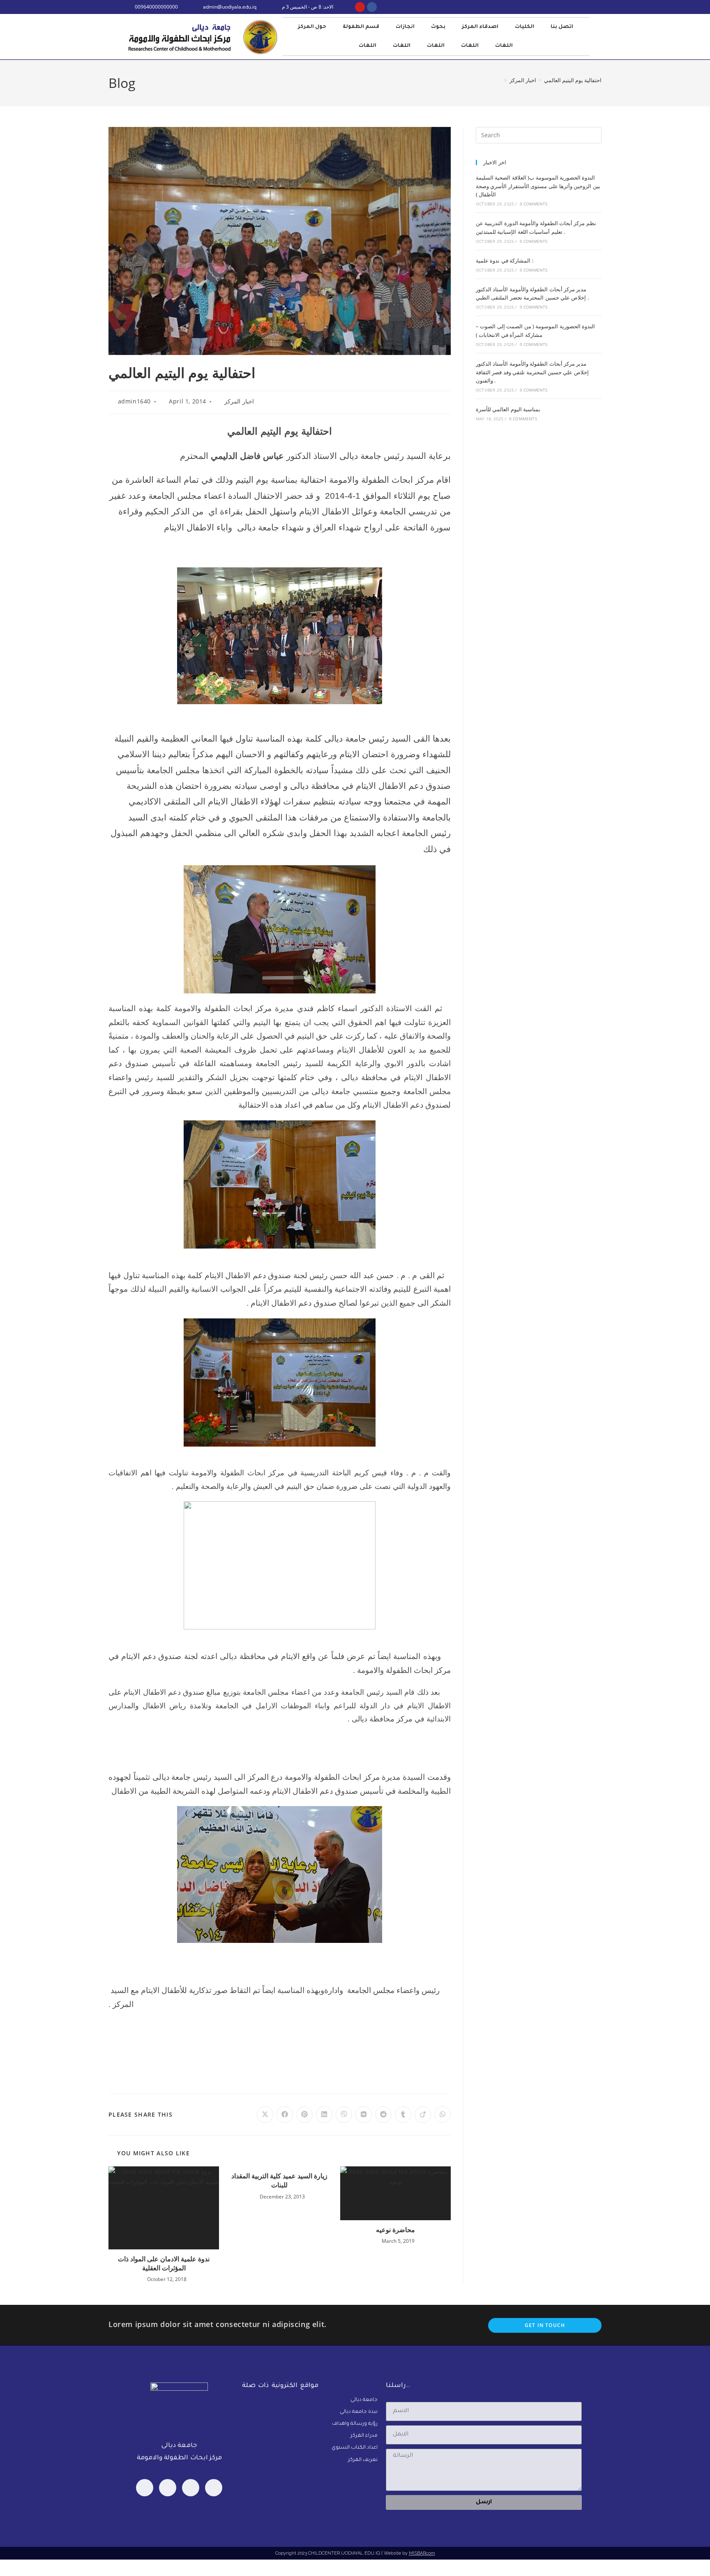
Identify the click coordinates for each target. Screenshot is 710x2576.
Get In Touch (545, 2325)
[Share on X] (265, 2115)
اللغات (368, 46)
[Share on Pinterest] (304, 2115)
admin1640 (134, 401)
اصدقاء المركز (480, 27)
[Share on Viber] (344, 2115)
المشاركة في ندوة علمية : (505, 260)
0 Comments (534, 204)
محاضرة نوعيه (395, 2230)
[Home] (500, 80)
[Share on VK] (364, 2115)
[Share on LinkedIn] (324, 2115)
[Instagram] (214, 2488)
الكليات (524, 27)
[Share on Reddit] (383, 2115)
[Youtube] (360, 7)
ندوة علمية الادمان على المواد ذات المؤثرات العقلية (164, 2263)
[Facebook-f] (372, 7)
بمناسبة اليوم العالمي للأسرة (508, 409)
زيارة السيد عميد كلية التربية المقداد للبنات (279, 2180)
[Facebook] (145, 2488)
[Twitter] (191, 2488)
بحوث (438, 27)
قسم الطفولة (361, 27)
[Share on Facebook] (285, 2115)
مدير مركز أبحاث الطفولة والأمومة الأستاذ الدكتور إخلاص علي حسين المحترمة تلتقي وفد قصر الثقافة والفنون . (532, 372)
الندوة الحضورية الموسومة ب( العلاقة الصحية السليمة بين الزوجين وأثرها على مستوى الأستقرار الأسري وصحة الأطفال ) (538, 186)
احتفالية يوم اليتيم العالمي (573, 80)
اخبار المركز (239, 401)
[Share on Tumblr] (403, 2115)
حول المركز (312, 27)
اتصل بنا (562, 27)
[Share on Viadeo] (423, 2115)
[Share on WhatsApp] (443, 2115)
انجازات (405, 27)
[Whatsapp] (168, 2488)
